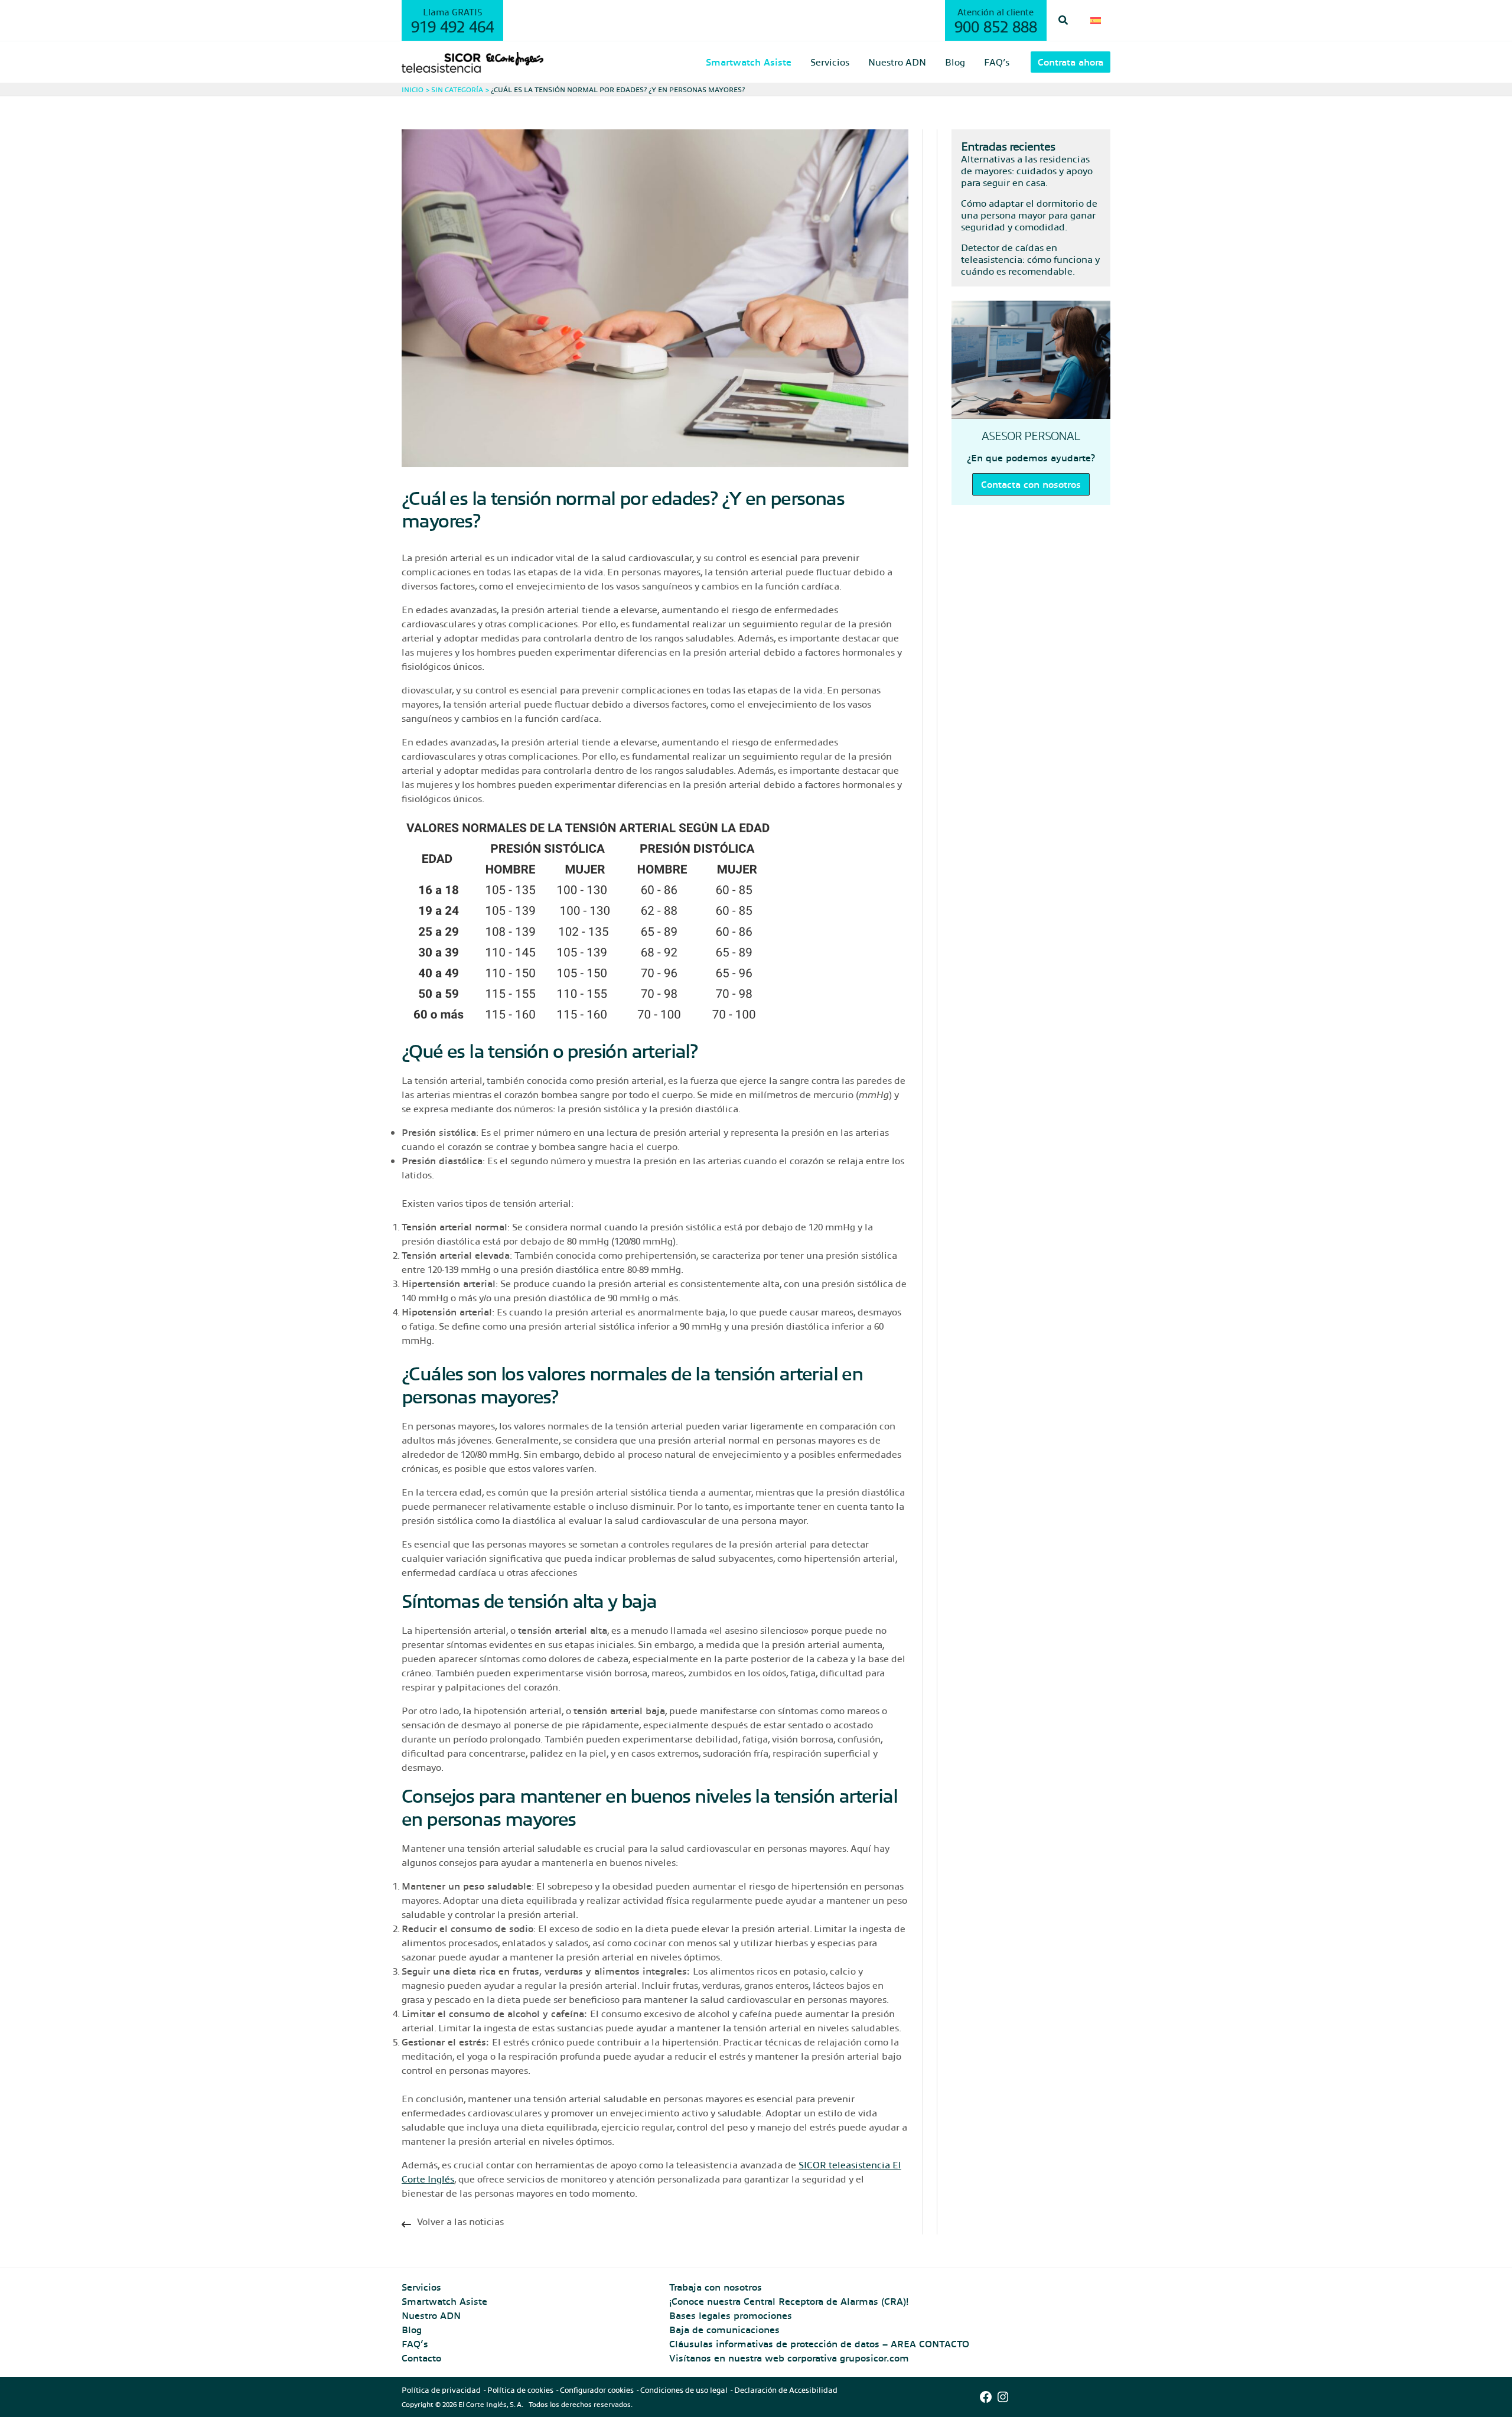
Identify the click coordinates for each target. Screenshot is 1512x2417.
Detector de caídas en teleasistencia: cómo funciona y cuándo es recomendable (1030, 259)
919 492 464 (452, 26)
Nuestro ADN (431, 2315)
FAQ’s (415, 2343)
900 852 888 (996, 26)
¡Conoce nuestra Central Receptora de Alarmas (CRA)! (789, 2301)
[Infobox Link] (655, 2224)
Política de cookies (520, 2390)
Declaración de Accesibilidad (786, 2390)
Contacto (421, 2358)
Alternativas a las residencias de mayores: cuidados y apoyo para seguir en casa (1027, 170)
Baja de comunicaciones (724, 2329)
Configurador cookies (597, 2390)
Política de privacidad (441, 2390)
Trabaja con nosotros (716, 2287)
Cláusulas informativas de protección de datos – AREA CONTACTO (819, 2343)
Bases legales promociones (731, 2315)
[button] (1064, 20)
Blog (412, 2329)
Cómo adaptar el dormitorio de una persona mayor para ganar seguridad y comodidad (1029, 215)
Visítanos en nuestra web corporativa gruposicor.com (789, 2358)
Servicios (421, 2287)
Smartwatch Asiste (444, 2301)
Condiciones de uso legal (684, 2390)
